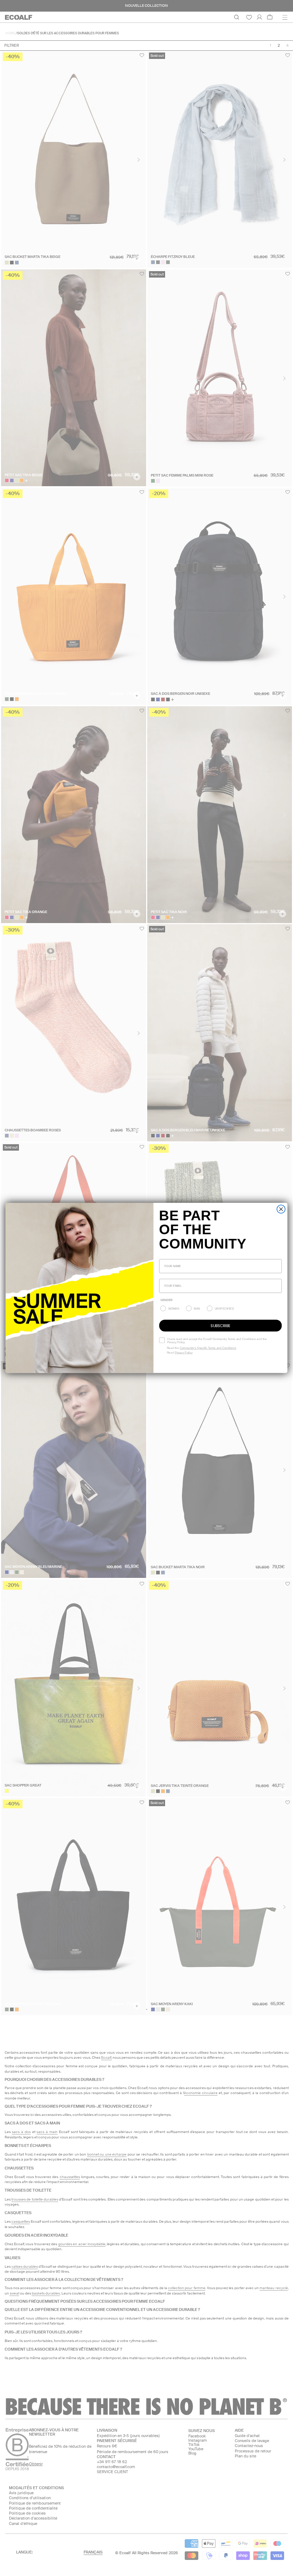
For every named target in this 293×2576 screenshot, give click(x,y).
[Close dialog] (281, 1209)
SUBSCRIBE (220, 1326)
